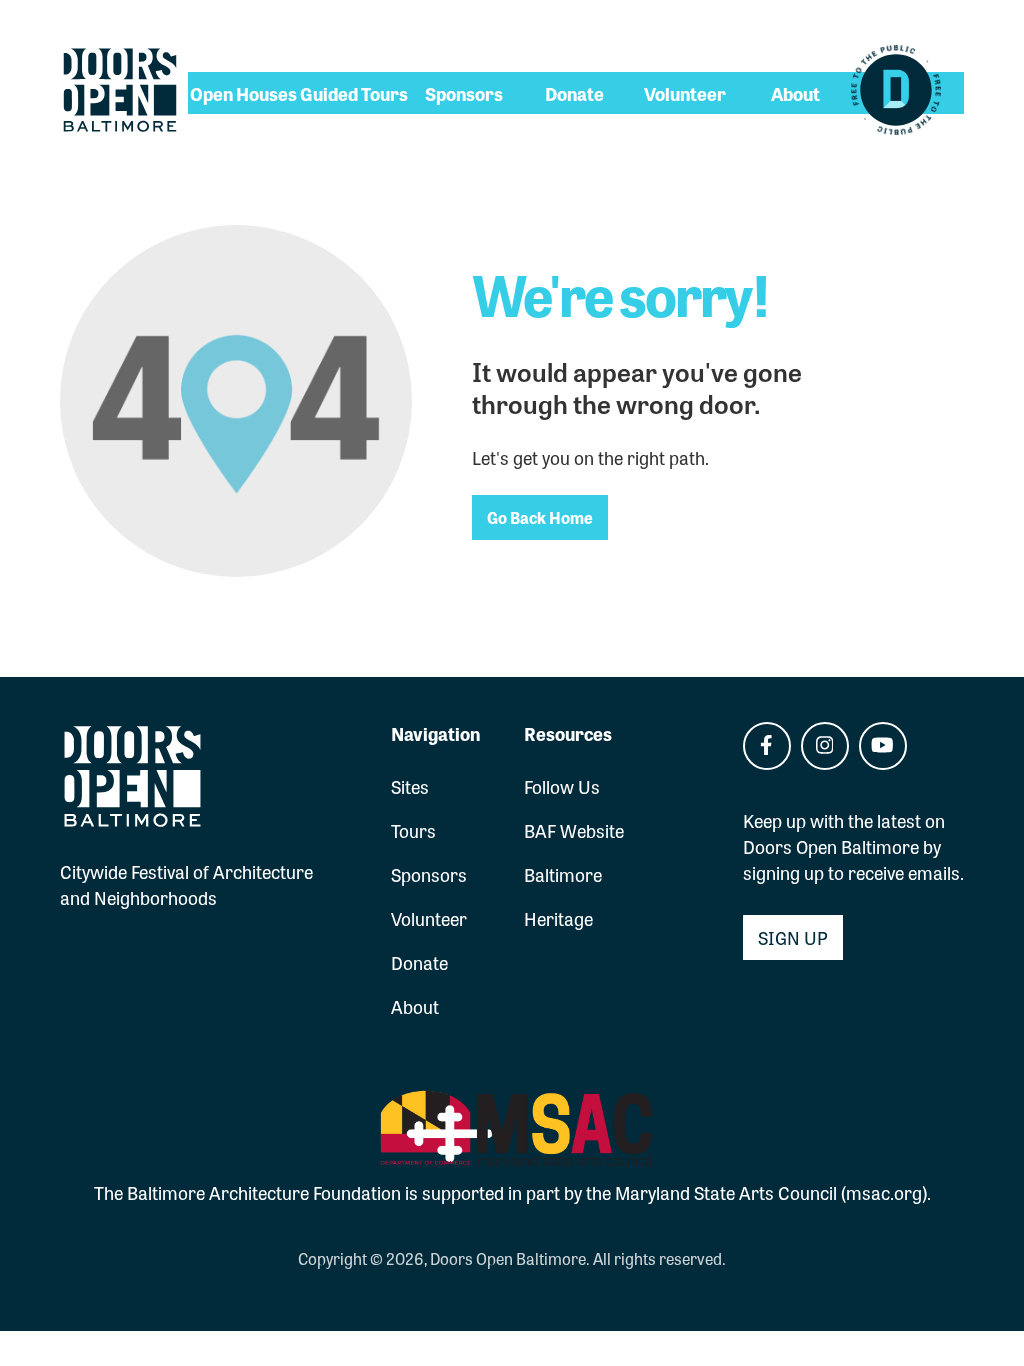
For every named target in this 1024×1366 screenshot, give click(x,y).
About (795, 93)
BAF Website (574, 830)
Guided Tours (354, 93)
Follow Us (562, 786)
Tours (413, 830)
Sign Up (793, 937)
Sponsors (464, 93)
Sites (410, 786)
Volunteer (685, 93)
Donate (574, 93)
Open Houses (243, 93)
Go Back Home (540, 517)
